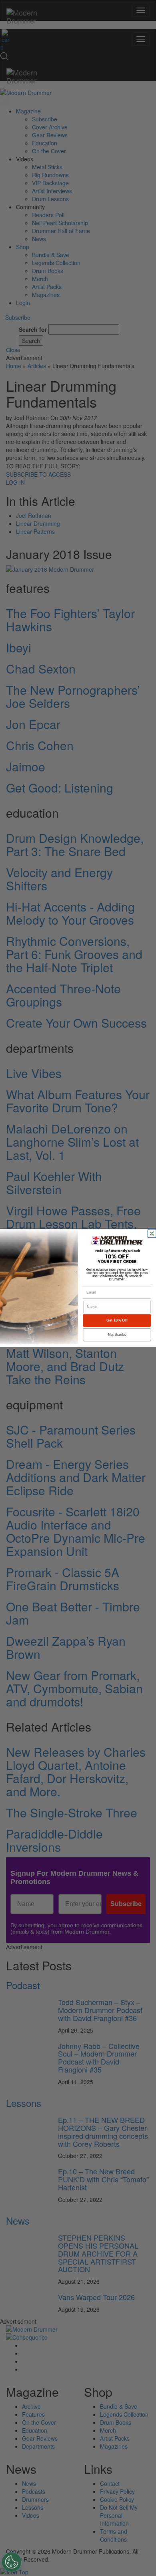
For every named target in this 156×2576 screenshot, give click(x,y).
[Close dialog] (153, 1234)
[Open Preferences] (12, 2562)
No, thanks (117, 1334)
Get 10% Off (117, 1320)
